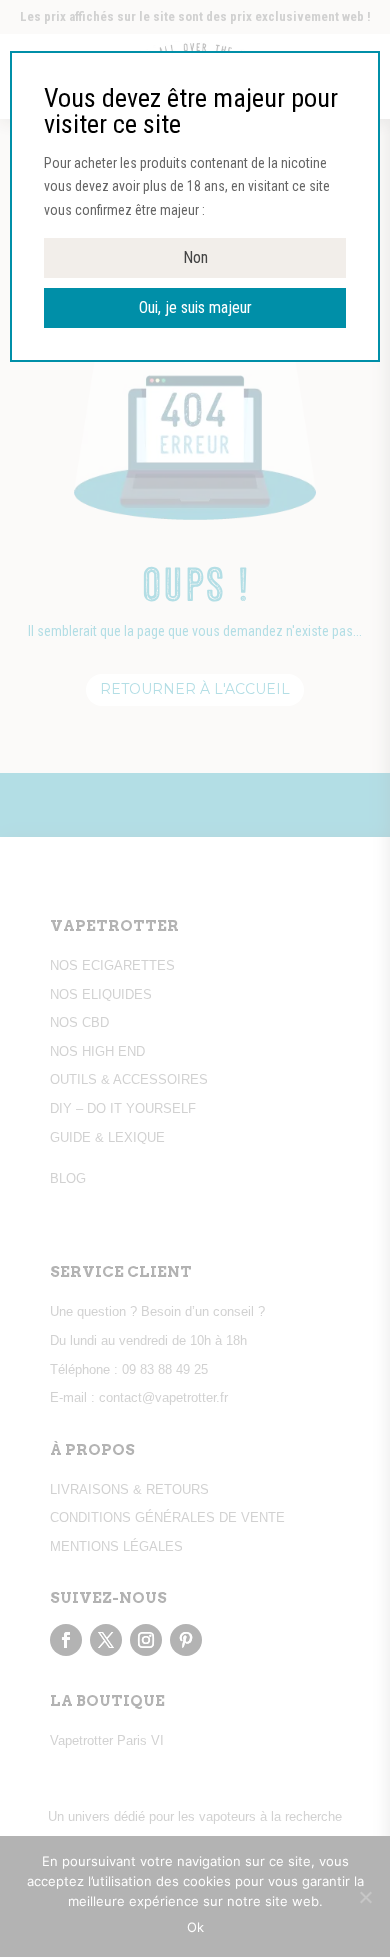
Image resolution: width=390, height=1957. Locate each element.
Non (195, 257)
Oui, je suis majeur (195, 307)
